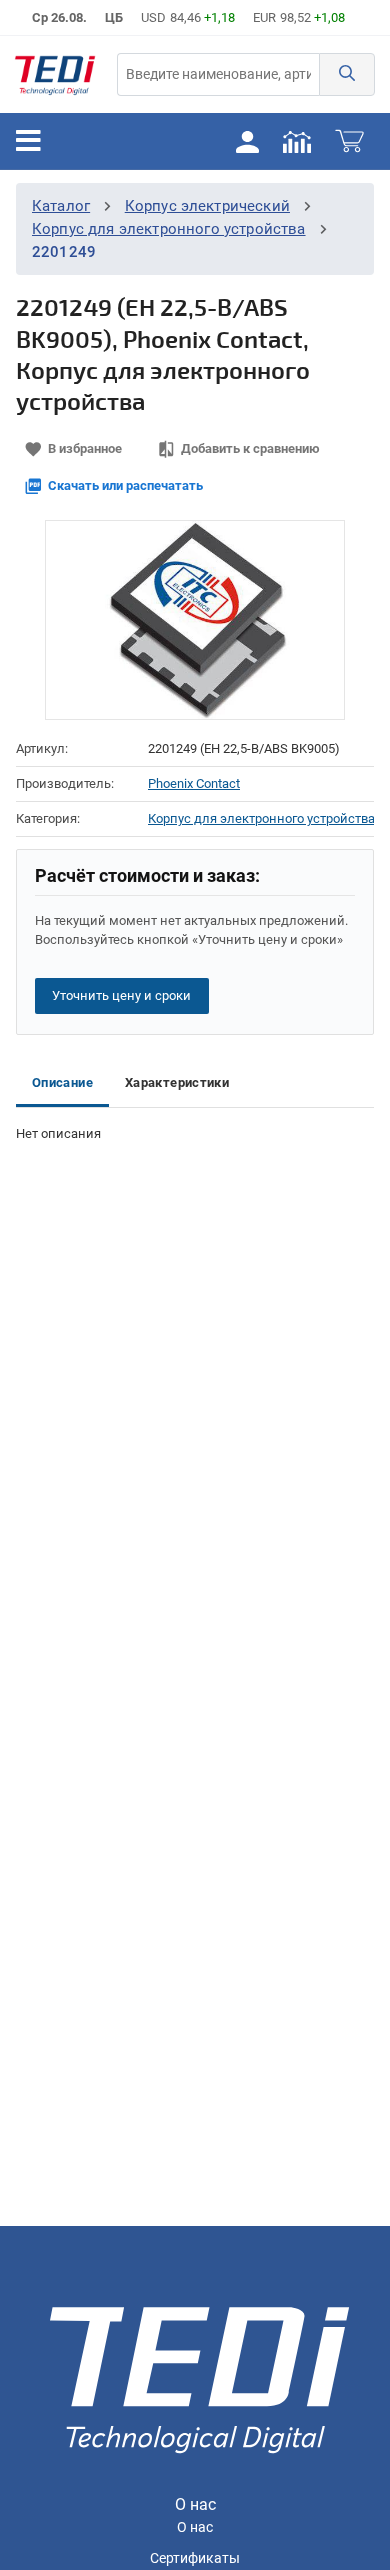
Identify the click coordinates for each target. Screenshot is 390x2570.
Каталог (61, 206)
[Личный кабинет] (247, 141)
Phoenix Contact (194, 783)
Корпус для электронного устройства (169, 229)
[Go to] (55, 74)
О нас (195, 2527)
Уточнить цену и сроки (121, 995)
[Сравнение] (297, 141)
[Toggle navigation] (28, 141)
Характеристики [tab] (177, 1082)
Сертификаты (195, 2558)
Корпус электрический (207, 206)
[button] (347, 74)
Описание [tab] (62, 1082)
